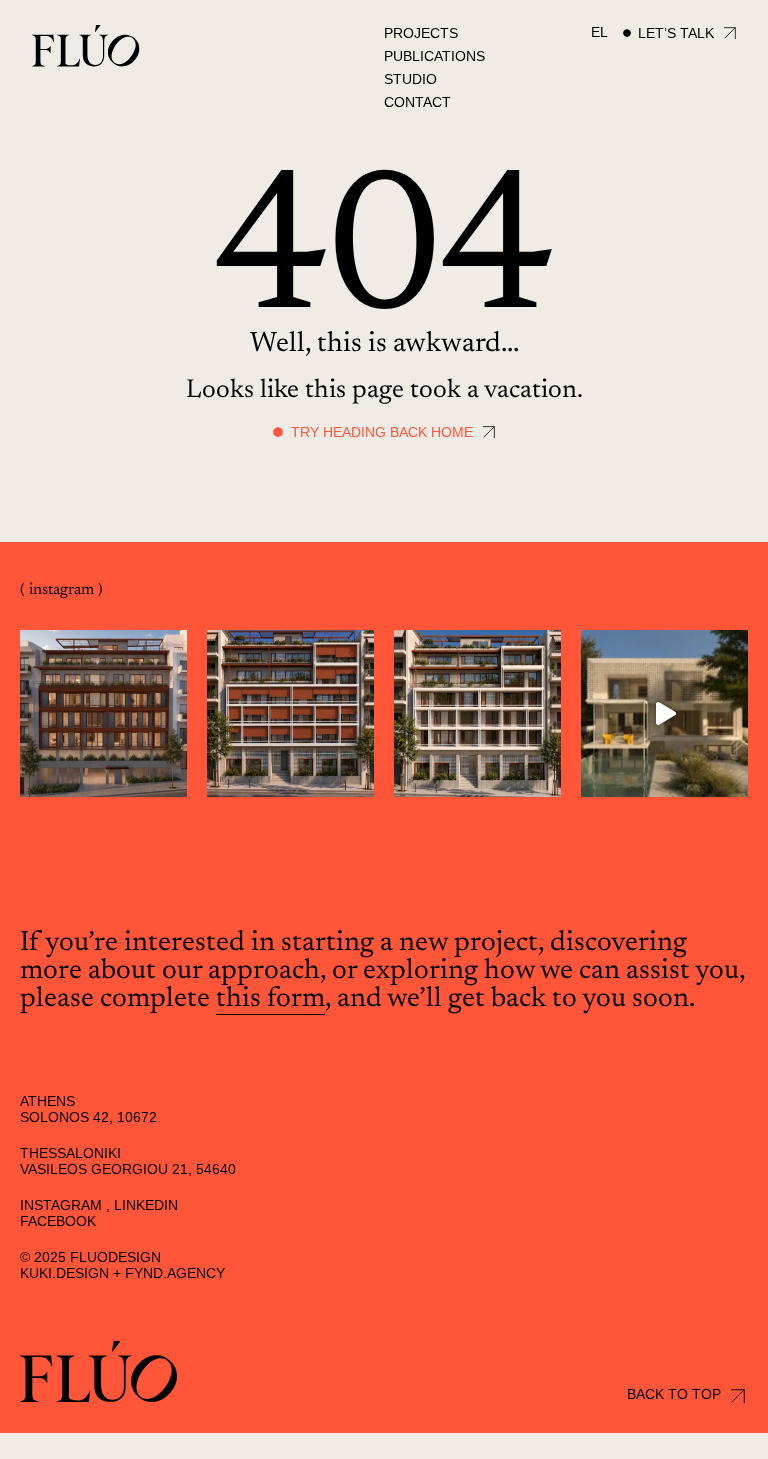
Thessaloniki (70, 1153)
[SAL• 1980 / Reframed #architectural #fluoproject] (664, 713)
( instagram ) (61, 590)
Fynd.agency (175, 1273)
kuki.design (64, 1273)
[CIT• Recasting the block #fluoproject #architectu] (103, 713)
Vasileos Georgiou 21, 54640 (128, 1169)
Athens (47, 1101)
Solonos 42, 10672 (88, 1117)
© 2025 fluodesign (90, 1257)
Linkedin (146, 1205)
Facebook (58, 1221)
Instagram (61, 1205)
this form (270, 999)
